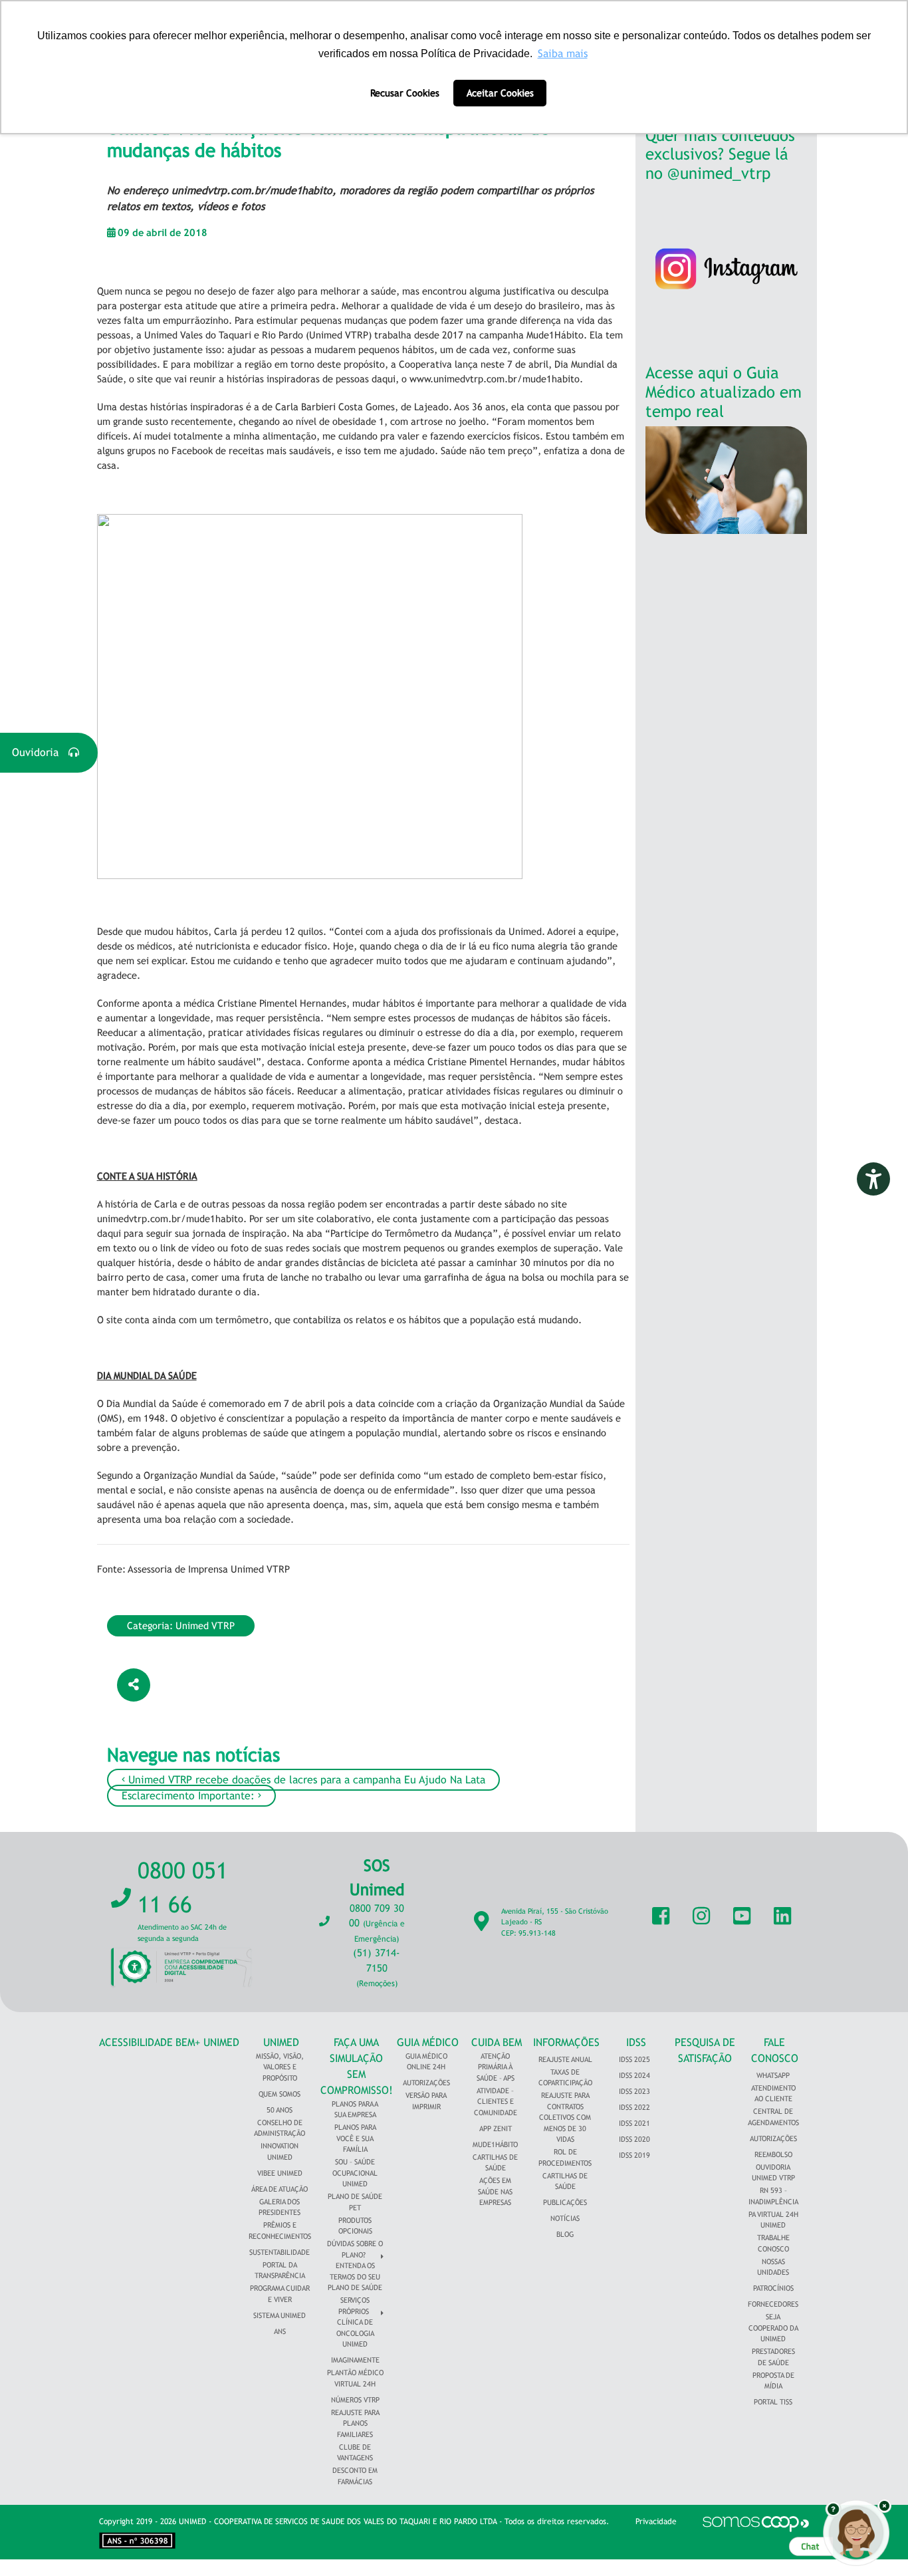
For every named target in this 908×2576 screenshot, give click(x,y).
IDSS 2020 (634, 2139)
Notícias (565, 2218)
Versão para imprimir (426, 2101)
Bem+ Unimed (207, 2042)
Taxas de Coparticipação (565, 2078)
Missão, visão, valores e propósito (280, 2067)
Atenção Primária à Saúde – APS (496, 2067)
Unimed (281, 2042)
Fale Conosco (775, 2050)
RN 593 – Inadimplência (773, 2196)
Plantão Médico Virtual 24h (355, 2378)
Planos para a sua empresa (355, 2110)
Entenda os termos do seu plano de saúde (355, 2276)
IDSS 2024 (634, 2075)
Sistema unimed (280, 2315)
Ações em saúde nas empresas (495, 2191)
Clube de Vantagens (355, 2453)
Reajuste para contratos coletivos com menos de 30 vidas (565, 2117)
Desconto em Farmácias (355, 2476)
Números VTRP (355, 2400)
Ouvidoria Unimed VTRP (773, 2173)
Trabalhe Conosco (773, 2243)
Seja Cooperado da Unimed (773, 2328)
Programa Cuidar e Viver (280, 2294)
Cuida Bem (497, 2042)
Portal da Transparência (280, 2270)
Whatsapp (773, 2075)
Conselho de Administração (280, 2128)
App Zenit (496, 2128)
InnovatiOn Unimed (280, 2151)
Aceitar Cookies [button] (500, 93)
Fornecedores (773, 2304)
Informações (566, 2042)
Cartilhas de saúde (565, 2181)
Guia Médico (428, 2042)
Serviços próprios (354, 2306)
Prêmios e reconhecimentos (280, 2231)
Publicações (565, 2202)
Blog (565, 2234)
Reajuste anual (565, 2059)
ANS (280, 2331)
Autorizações (426, 2083)
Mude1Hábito (495, 2144)
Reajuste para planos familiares (355, 2423)
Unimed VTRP (205, 1625)
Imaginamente (355, 2360)
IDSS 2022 (634, 2107)
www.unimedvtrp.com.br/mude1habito (495, 379)
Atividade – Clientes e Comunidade (496, 2102)
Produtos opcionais (355, 2226)
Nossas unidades (773, 2267)
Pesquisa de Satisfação (705, 2050)
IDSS (636, 2042)
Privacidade (656, 2521)
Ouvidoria (40, 752)
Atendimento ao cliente (773, 2094)
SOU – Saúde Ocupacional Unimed (355, 2173)
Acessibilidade (136, 2042)
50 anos (280, 2110)
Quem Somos (280, 2094)
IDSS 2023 (634, 2091)
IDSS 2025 (634, 2059)
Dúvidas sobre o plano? (355, 2249)
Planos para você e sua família (355, 2138)
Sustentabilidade (280, 2252)
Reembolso (773, 2154)
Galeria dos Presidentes (280, 2207)
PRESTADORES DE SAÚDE (773, 2357)
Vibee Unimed (280, 2173)
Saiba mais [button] (563, 54)
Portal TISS (773, 2402)
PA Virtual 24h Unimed (773, 2220)
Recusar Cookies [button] (405, 93)
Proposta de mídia (773, 2381)
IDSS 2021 (634, 2123)
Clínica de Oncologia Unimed (355, 2333)
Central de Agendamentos (773, 2117)
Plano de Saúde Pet (355, 2202)
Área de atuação (280, 2189)
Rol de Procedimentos (565, 2157)
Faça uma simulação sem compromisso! (357, 2066)
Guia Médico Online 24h (426, 2062)
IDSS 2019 (634, 2155)
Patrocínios (773, 2288)
